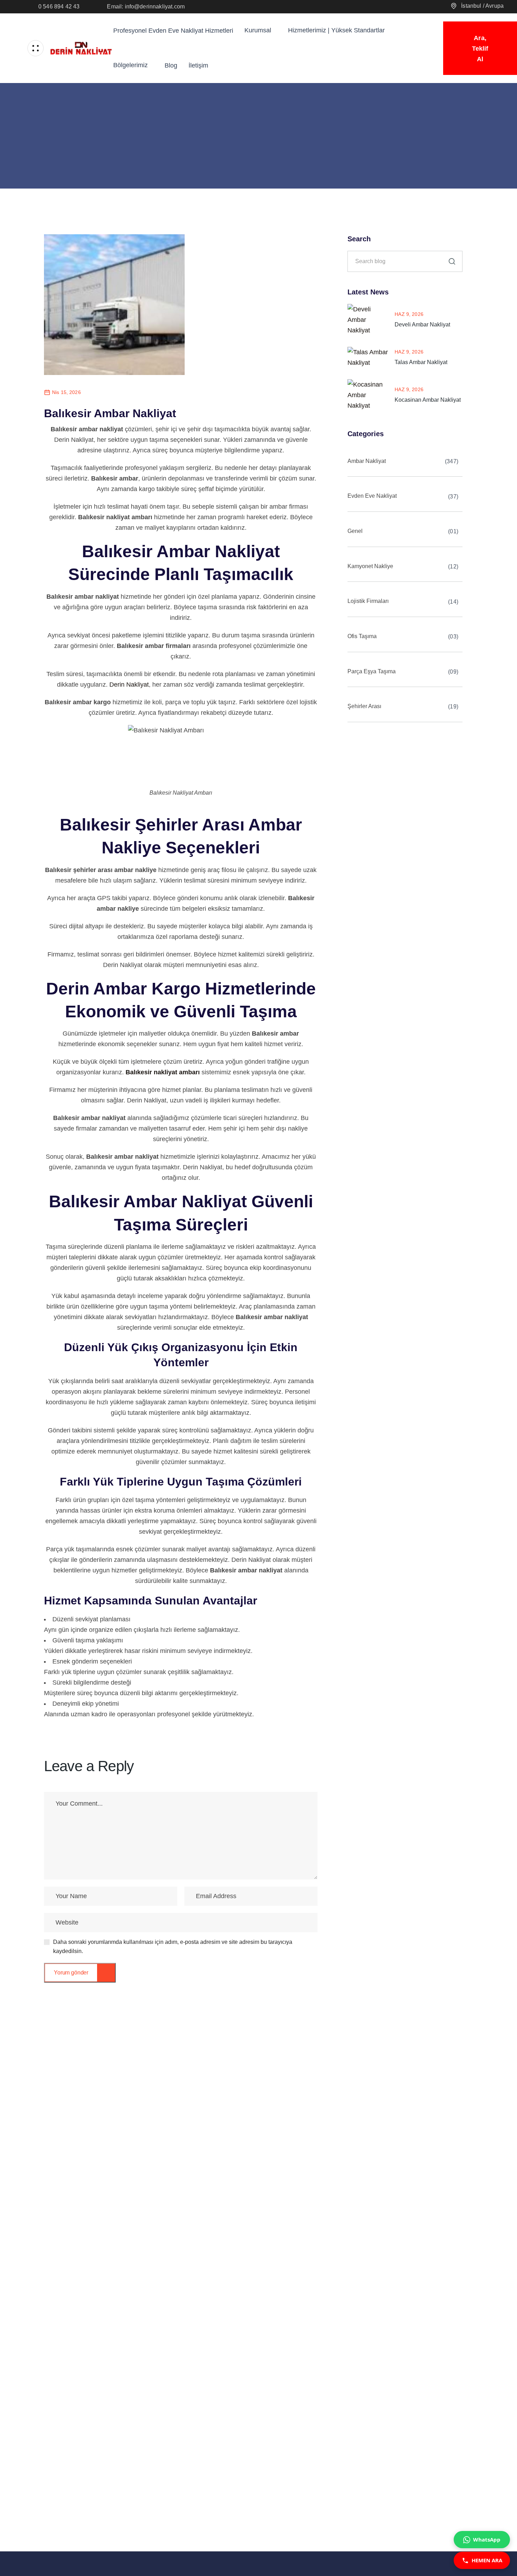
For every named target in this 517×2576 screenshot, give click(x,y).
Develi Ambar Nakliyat (422, 325)
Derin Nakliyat (129, 685)
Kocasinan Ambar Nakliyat (428, 400)
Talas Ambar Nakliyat (421, 362)
